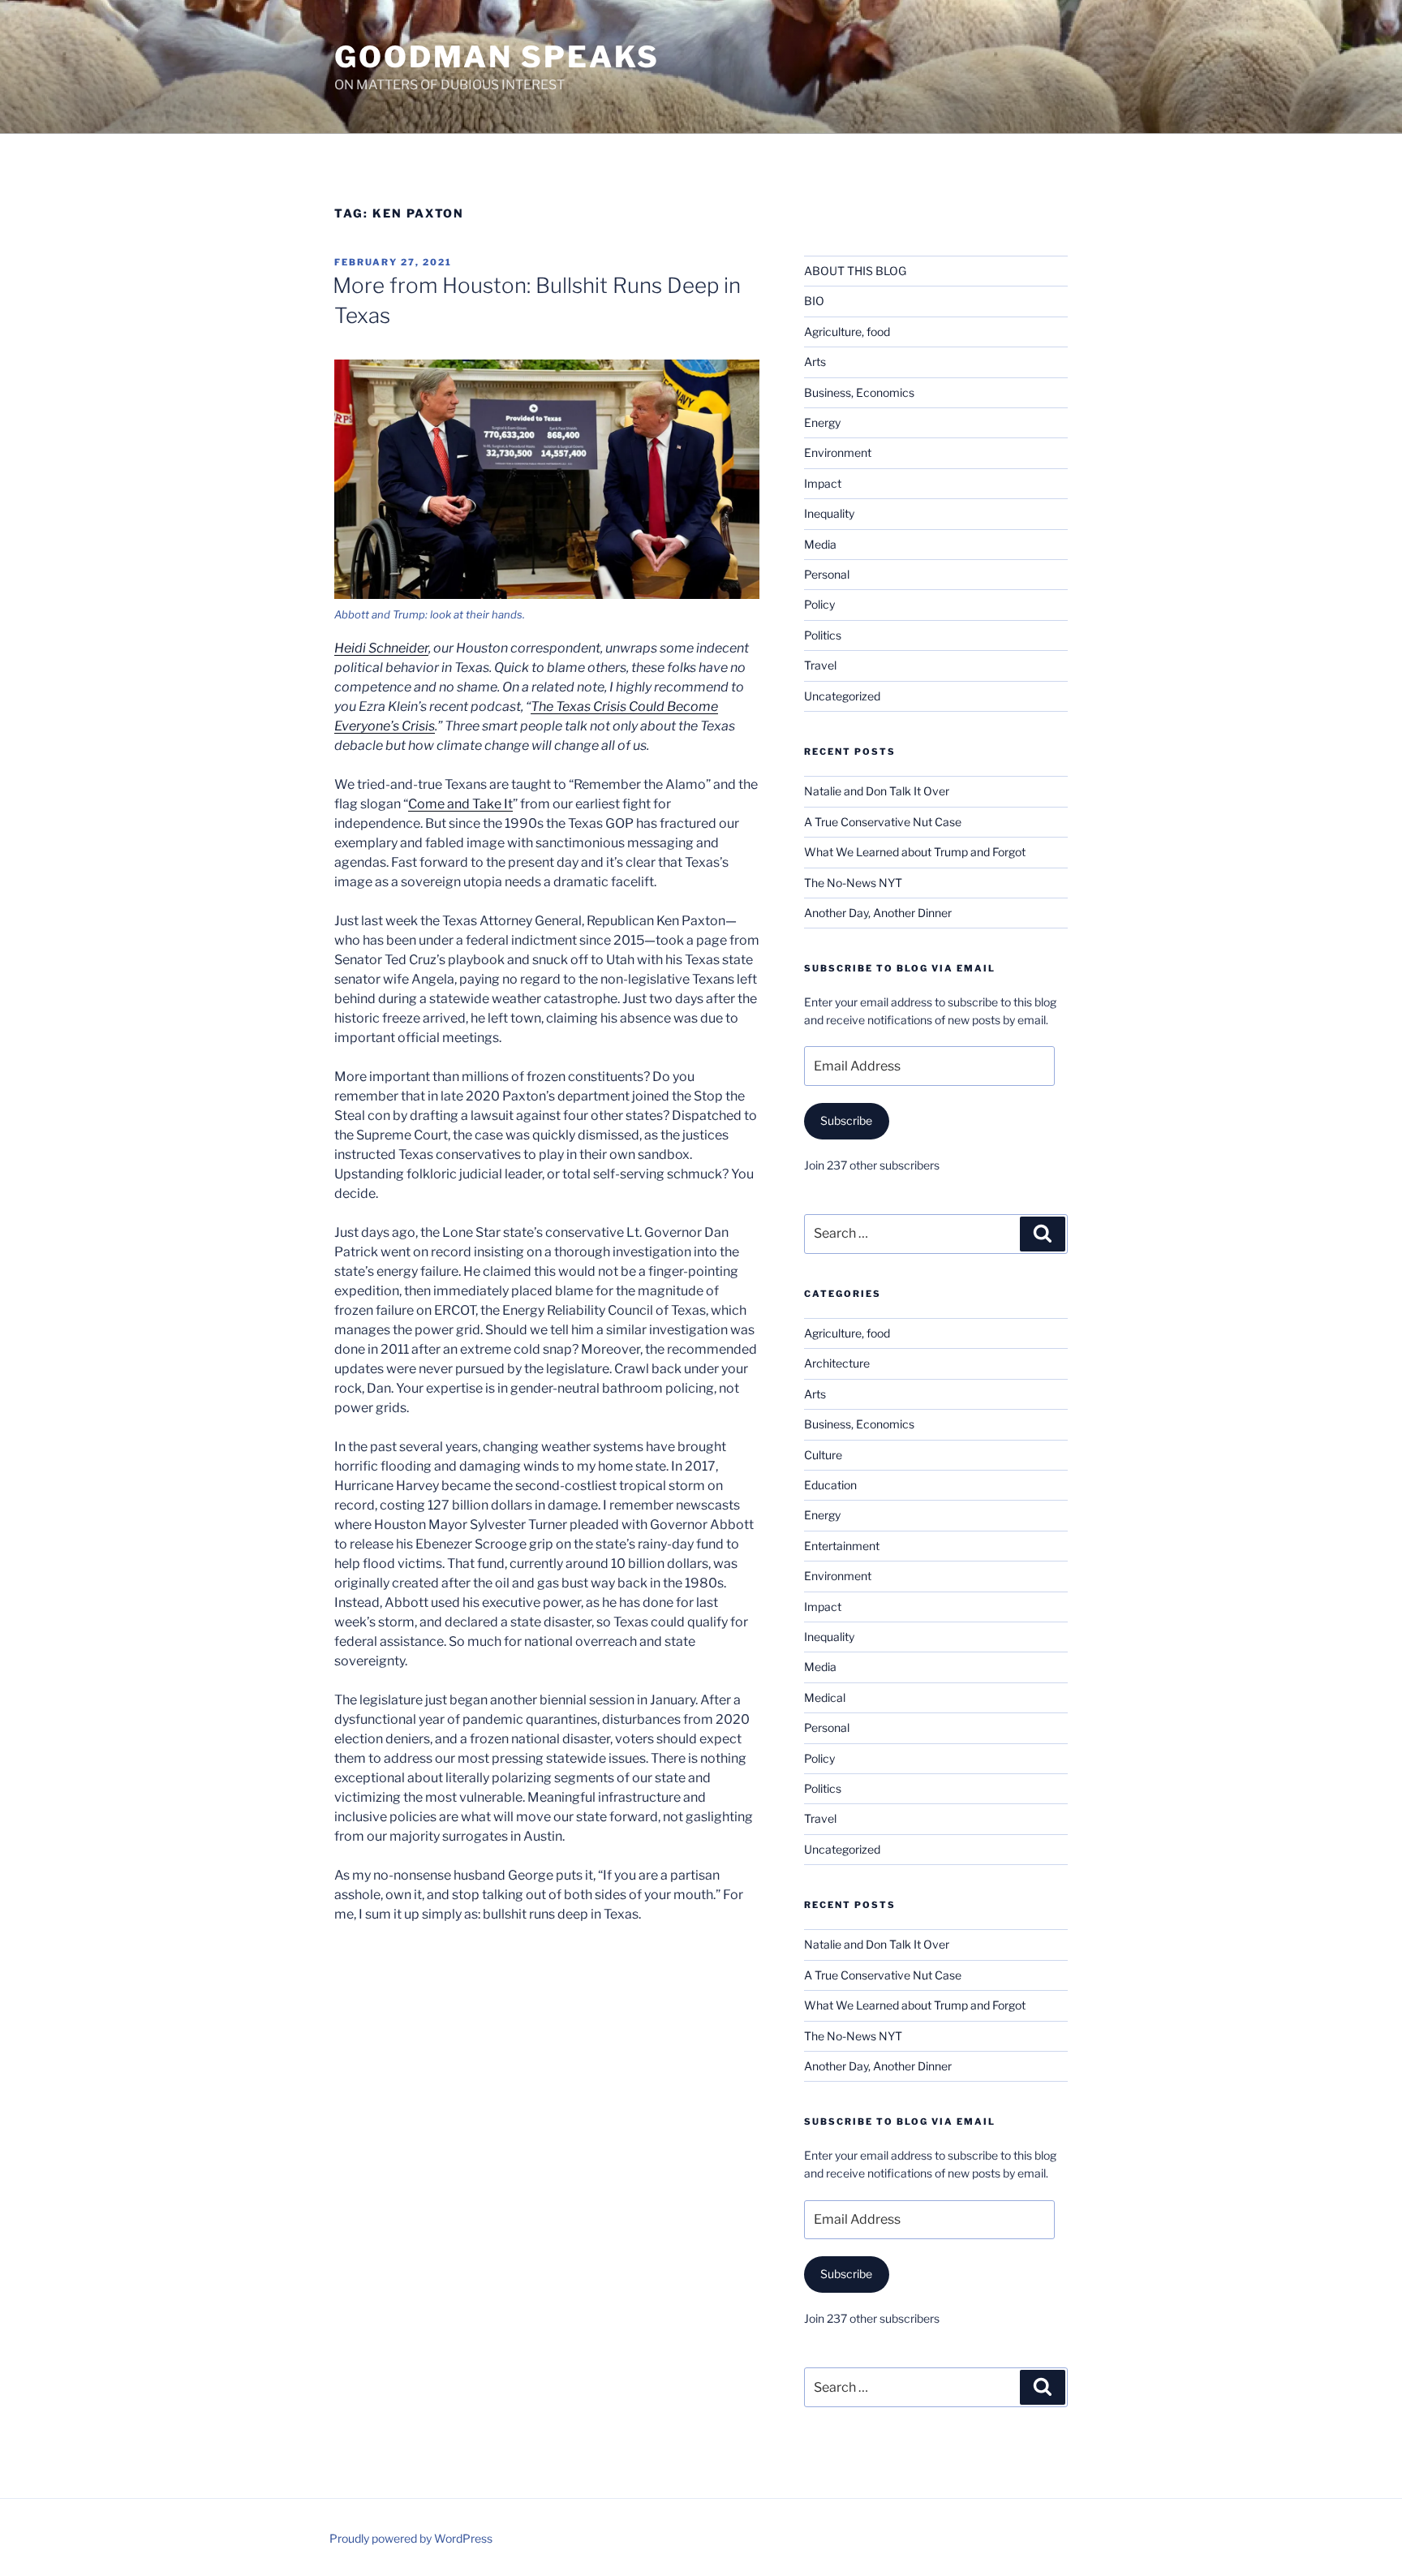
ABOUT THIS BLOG (855, 271)
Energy (822, 422)
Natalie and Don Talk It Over (877, 791)
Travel (820, 665)
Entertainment (842, 1546)
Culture (823, 1455)
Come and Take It (460, 804)
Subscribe (846, 1120)
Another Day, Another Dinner (878, 913)
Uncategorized (842, 696)
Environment (838, 452)
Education (830, 1485)
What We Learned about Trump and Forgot (915, 852)
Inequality (829, 513)
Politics (823, 635)
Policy (819, 604)
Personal (827, 574)
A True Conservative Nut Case (883, 822)
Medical (825, 1697)
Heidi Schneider (381, 648)
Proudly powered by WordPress (411, 2538)
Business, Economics (859, 392)
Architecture (837, 1363)
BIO (814, 301)
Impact (823, 483)
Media (820, 544)
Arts (815, 362)
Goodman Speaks (497, 57)
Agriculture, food (847, 332)
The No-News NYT (853, 883)
